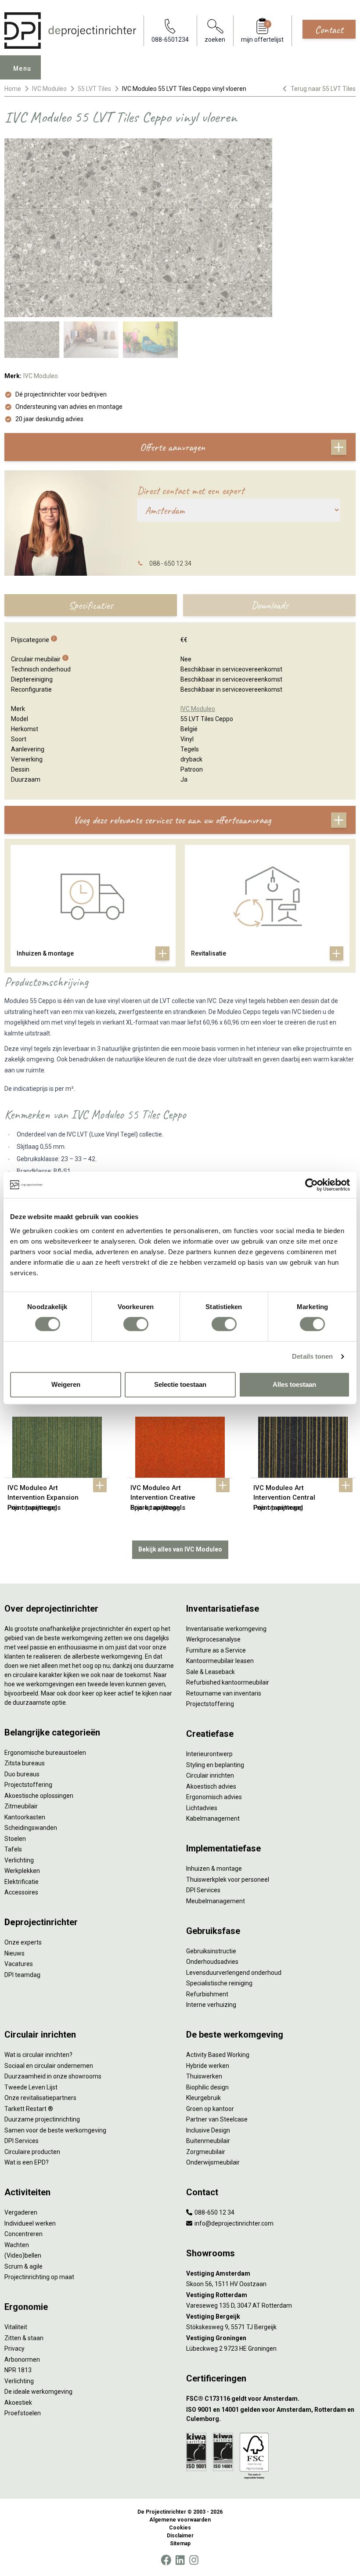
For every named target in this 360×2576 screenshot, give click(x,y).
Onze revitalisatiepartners (40, 2098)
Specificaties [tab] (91, 605)
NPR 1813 (18, 2370)
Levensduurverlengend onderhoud (234, 1973)
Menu (22, 69)
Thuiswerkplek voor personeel (228, 1880)
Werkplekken (22, 1871)
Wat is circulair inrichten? (38, 2055)
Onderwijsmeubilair (213, 2162)
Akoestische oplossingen (39, 1796)
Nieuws (14, 1953)
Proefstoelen (23, 2413)
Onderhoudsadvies (212, 1962)
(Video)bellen (23, 2255)
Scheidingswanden (31, 1828)
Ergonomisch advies (214, 1797)
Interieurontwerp (209, 1754)
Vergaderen (21, 2212)
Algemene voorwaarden (180, 2520)
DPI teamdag (22, 1975)
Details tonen (312, 1356)
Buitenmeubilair (208, 2141)
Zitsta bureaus (25, 1763)
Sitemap (180, 2544)
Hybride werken (208, 2066)
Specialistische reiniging (219, 1983)
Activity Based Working (218, 2055)
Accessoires (21, 1892)
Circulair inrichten (210, 1775)
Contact (329, 29)
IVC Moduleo (49, 89)
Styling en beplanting (215, 1765)
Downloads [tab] (270, 605)
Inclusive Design (208, 2130)
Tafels (13, 1849)
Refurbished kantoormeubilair (228, 1682)
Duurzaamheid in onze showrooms (53, 2076)
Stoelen (15, 1839)
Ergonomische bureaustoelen (45, 1753)
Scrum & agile (23, 2266)
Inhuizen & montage (214, 1869)
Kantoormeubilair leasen (220, 1661)
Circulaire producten (32, 2152)
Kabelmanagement (213, 1818)
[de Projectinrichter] (70, 31)
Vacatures (19, 1964)
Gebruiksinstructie (211, 1951)
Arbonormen (22, 2360)
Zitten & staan (24, 2338)
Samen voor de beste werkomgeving (55, 2130)
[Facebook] (166, 2560)
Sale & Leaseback (211, 1672)
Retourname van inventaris (224, 1693)
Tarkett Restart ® (29, 2109)
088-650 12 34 (214, 2212)
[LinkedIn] (180, 2560)
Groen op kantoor (210, 2109)
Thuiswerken (204, 2076)
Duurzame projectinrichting (42, 2119)
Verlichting (19, 1860)
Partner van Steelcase (217, 2119)
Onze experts (23, 1942)
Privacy (14, 2349)
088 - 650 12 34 (170, 563)
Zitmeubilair (21, 1806)
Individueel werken (30, 2223)
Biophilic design (207, 2087)
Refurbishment (207, 1994)
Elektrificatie (22, 1882)
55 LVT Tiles (94, 89)
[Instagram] (194, 2560)
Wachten (17, 2245)
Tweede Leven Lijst (31, 2087)
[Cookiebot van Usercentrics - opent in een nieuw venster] (311, 1185)
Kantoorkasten (25, 1817)
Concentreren (23, 2234)
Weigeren (66, 1384)
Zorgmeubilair (206, 2152)
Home (13, 89)
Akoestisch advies (211, 1786)
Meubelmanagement (216, 1901)
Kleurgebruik (203, 2098)
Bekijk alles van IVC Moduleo (180, 1549)
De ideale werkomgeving (38, 2392)
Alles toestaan (294, 1384)
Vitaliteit (16, 2327)
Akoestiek (18, 2403)
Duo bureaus (22, 1774)
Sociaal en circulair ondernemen (49, 2066)
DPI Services (203, 1890)
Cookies (180, 2528)
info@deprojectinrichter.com (233, 2223)
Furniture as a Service (216, 1650)
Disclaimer (180, 2536)
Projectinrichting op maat (39, 2277)
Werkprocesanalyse (213, 1639)
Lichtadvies (202, 1808)
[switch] (136, 1324)
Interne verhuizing (211, 2005)
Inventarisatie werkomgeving (226, 1629)
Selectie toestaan (180, 1384)
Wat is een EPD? (27, 2162)
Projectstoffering (28, 1785)
